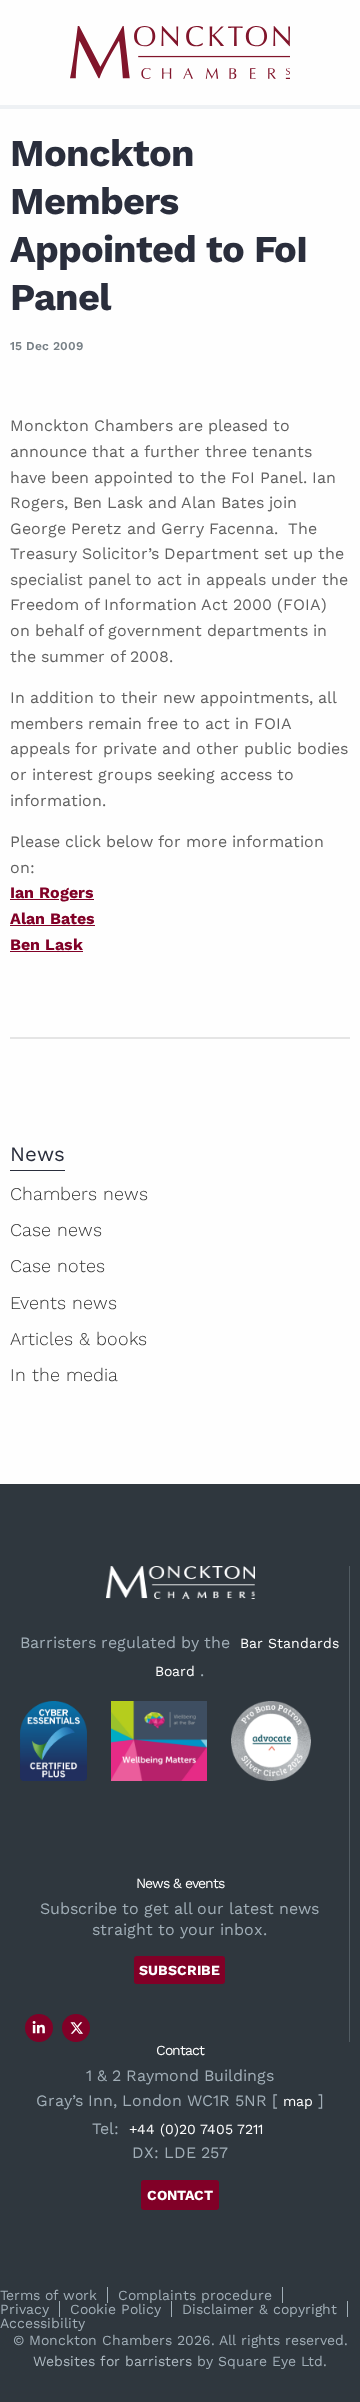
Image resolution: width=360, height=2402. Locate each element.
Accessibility (42, 2323)
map (298, 2101)
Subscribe (179, 1970)
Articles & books (78, 1338)
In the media (64, 1374)
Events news (63, 1302)
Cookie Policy (115, 2309)
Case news (56, 1229)
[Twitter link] (77, 2028)
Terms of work (48, 2295)
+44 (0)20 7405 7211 (196, 2129)
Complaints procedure (195, 2295)
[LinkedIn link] (39, 2028)
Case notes (57, 1265)
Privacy (24, 2309)
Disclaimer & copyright (259, 2309)
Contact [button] (180, 2195)
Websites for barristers (112, 2361)
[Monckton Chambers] (180, 52)
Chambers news (79, 1193)
